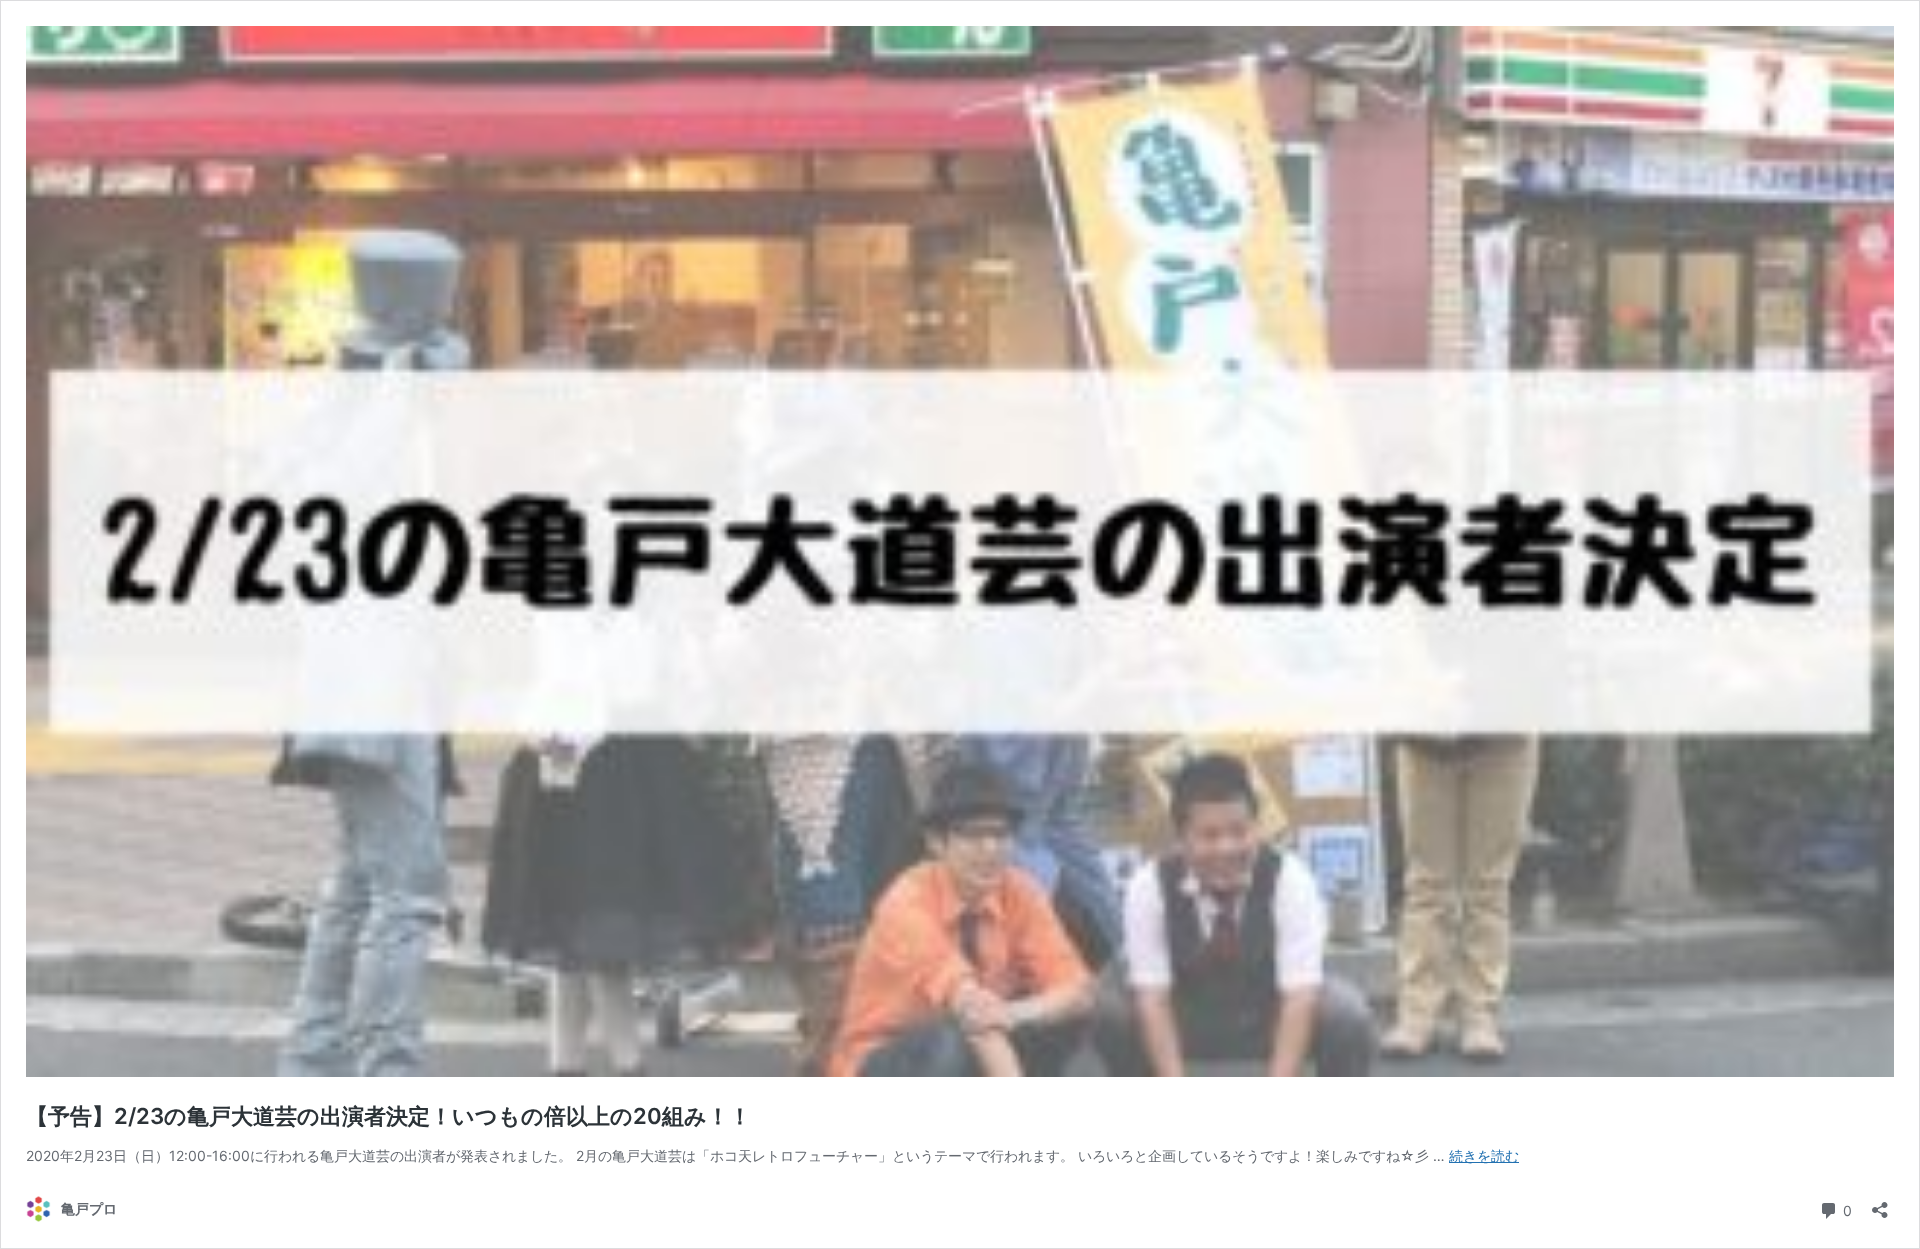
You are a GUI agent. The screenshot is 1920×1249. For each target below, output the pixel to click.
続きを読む (1484, 1155)
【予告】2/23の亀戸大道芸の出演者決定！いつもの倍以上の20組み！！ (388, 1116)
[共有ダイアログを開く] (1880, 1203)
